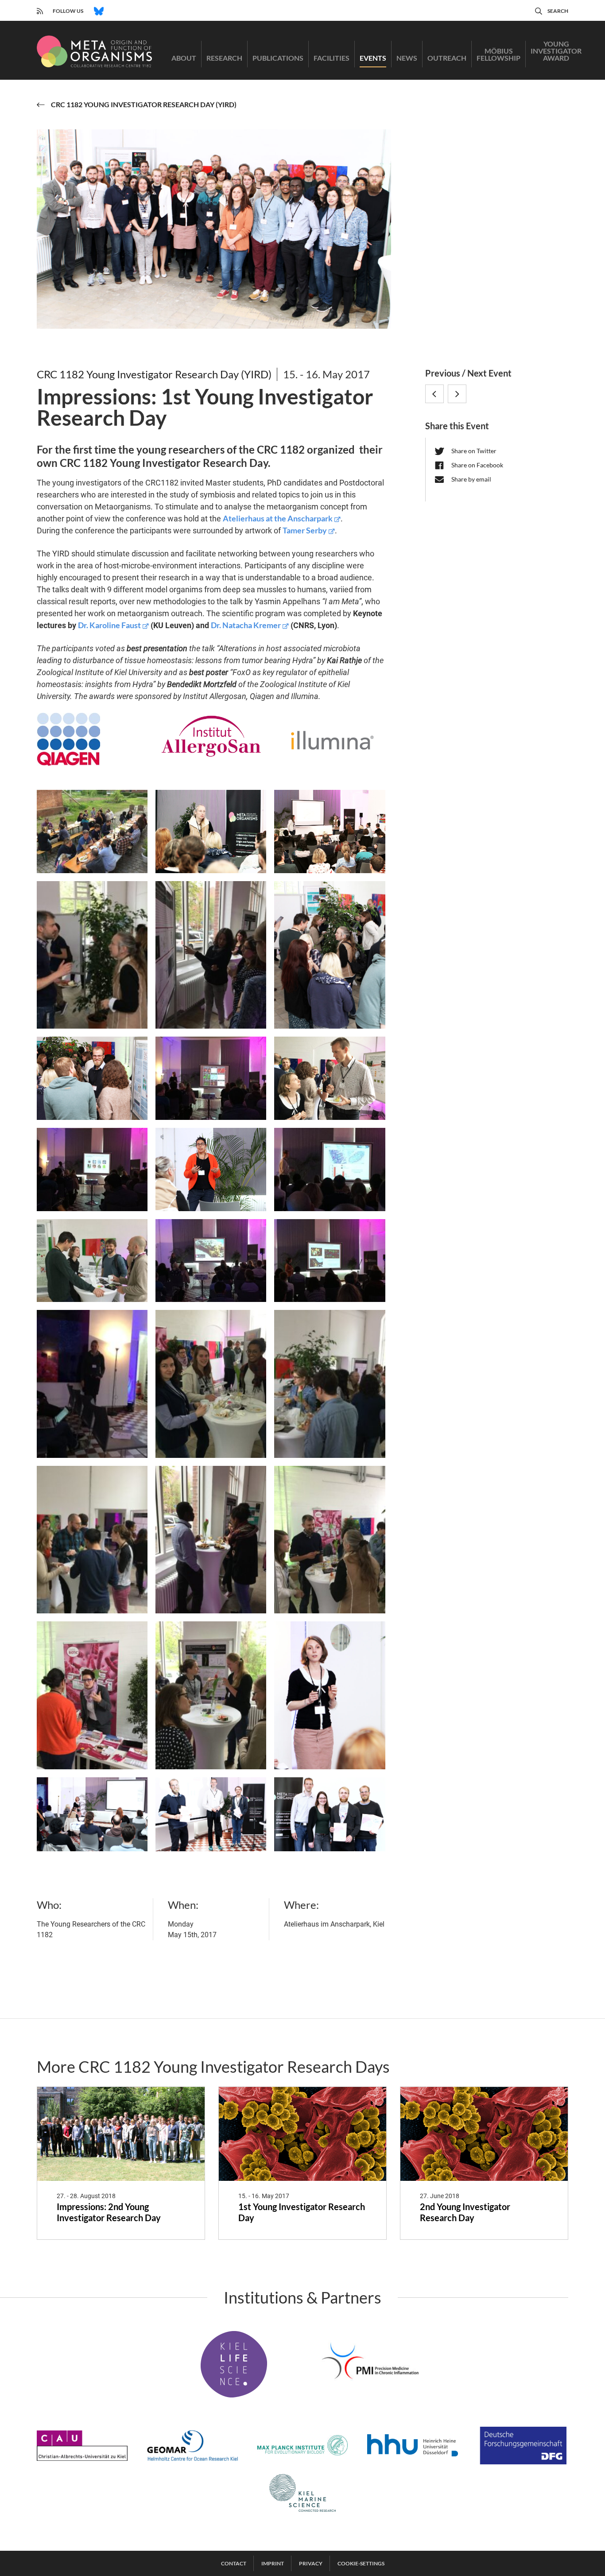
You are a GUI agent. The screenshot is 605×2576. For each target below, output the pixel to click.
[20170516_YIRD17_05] (92, 1078)
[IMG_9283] (330, 1814)
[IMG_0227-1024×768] (211, 1261)
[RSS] (40, 10)
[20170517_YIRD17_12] (211, 1814)
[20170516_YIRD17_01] (211, 831)
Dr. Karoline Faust (109, 625)
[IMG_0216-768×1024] (211, 1540)
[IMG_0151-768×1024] (211, 955)
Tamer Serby (305, 530)
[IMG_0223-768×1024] (92, 1695)
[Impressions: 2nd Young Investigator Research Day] (121, 2134)
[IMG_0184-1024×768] (92, 1169)
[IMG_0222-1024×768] (92, 955)
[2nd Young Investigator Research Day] (484, 2134)
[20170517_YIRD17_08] (211, 1169)
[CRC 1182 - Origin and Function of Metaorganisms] (94, 51)
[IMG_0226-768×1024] (211, 1384)
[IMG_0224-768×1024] (211, 1695)
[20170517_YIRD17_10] (92, 1814)
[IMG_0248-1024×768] (330, 1261)
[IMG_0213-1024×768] (330, 1384)
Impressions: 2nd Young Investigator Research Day (109, 2212)
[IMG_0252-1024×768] (92, 1384)
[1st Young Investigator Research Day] (302, 2134)
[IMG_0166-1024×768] (211, 1078)
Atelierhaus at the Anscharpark (278, 518)
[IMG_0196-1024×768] (330, 1169)
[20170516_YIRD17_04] (330, 955)
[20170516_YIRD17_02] (330, 831)
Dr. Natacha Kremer (246, 625)
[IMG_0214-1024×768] (92, 1540)
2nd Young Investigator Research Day (465, 2212)
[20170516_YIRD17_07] (330, 1078)
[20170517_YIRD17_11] (330, 1695)
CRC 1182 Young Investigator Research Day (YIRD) (154, 374)
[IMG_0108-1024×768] (92, 831)
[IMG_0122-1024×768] (92, 1261)
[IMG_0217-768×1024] (330, 1540)
